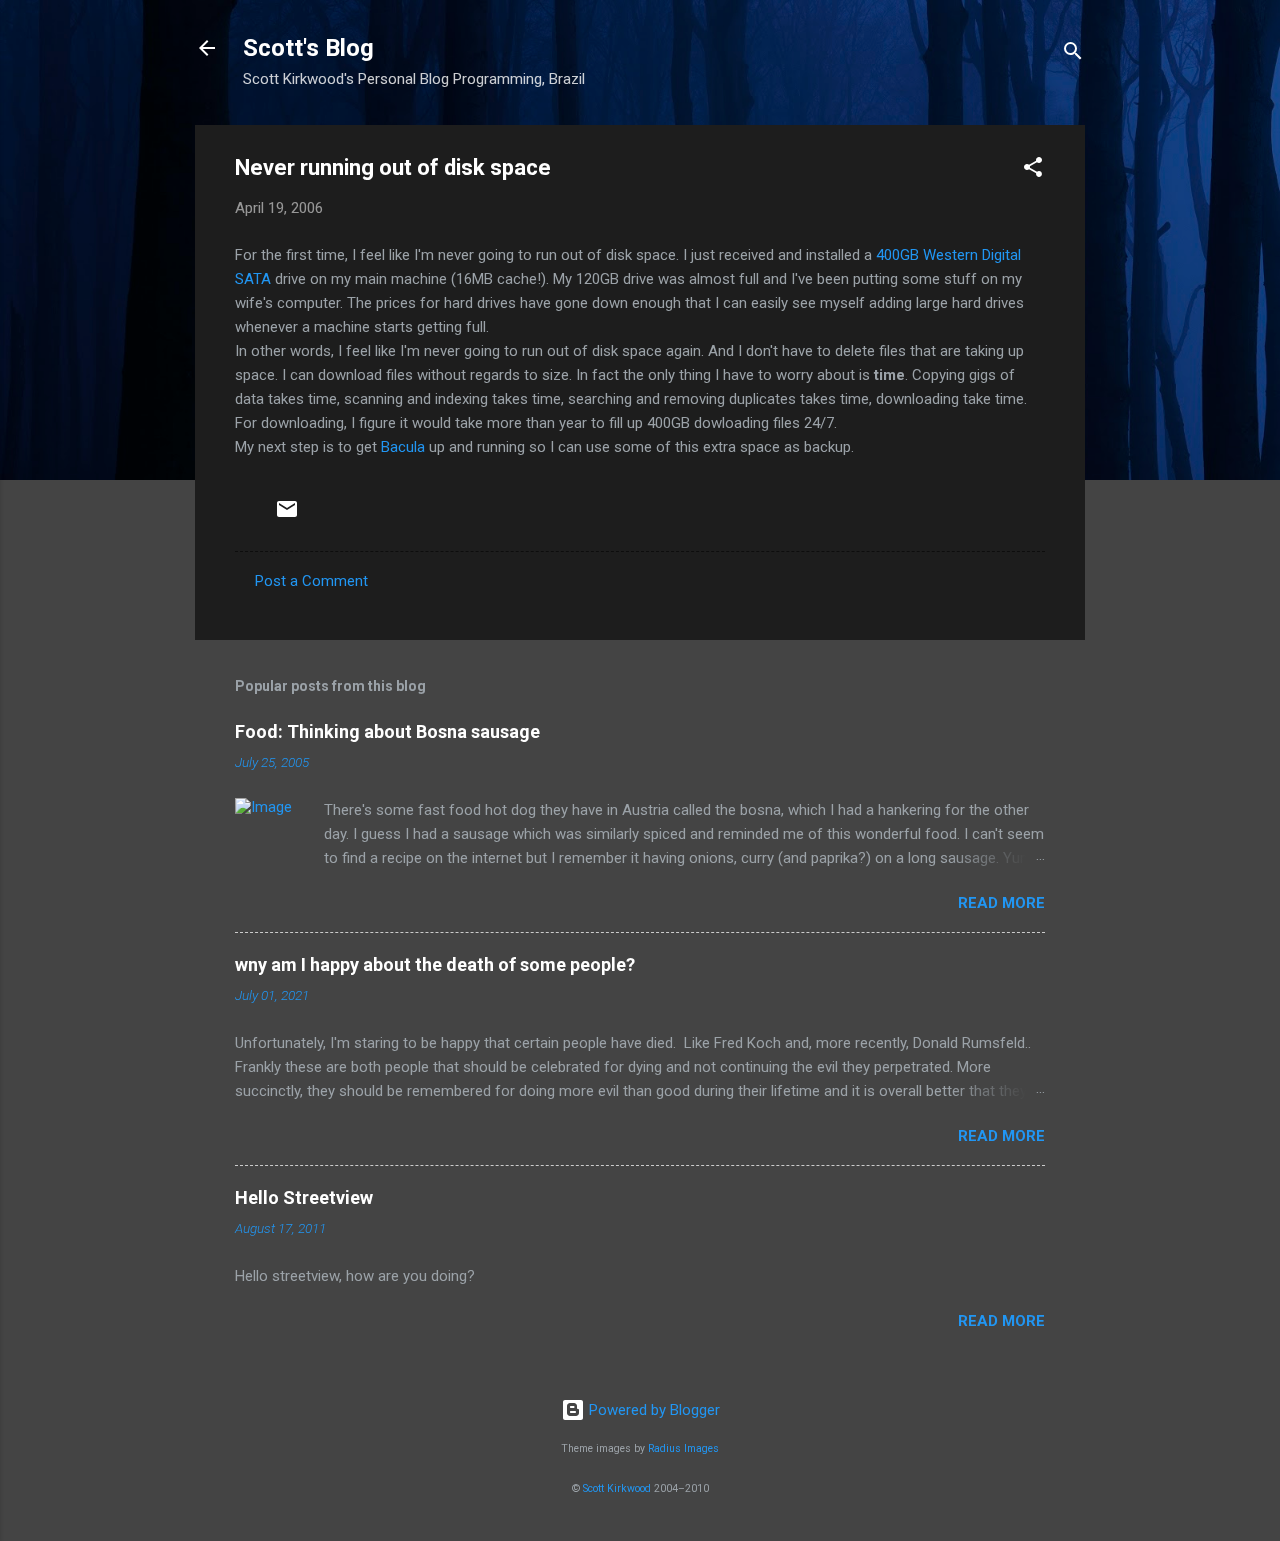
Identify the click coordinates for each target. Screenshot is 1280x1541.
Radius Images (683, 1448)
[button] (1033, 170)
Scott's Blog (308, 48)
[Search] (1073, 54)
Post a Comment (311, 581)
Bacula (403, 447)
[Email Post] (287, 516)
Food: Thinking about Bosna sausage (387, 731)
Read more (1001, 903)
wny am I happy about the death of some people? (435, 964)
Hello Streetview (304, 1197)
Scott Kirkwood (617, 1488)
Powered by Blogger (652, 1410)
